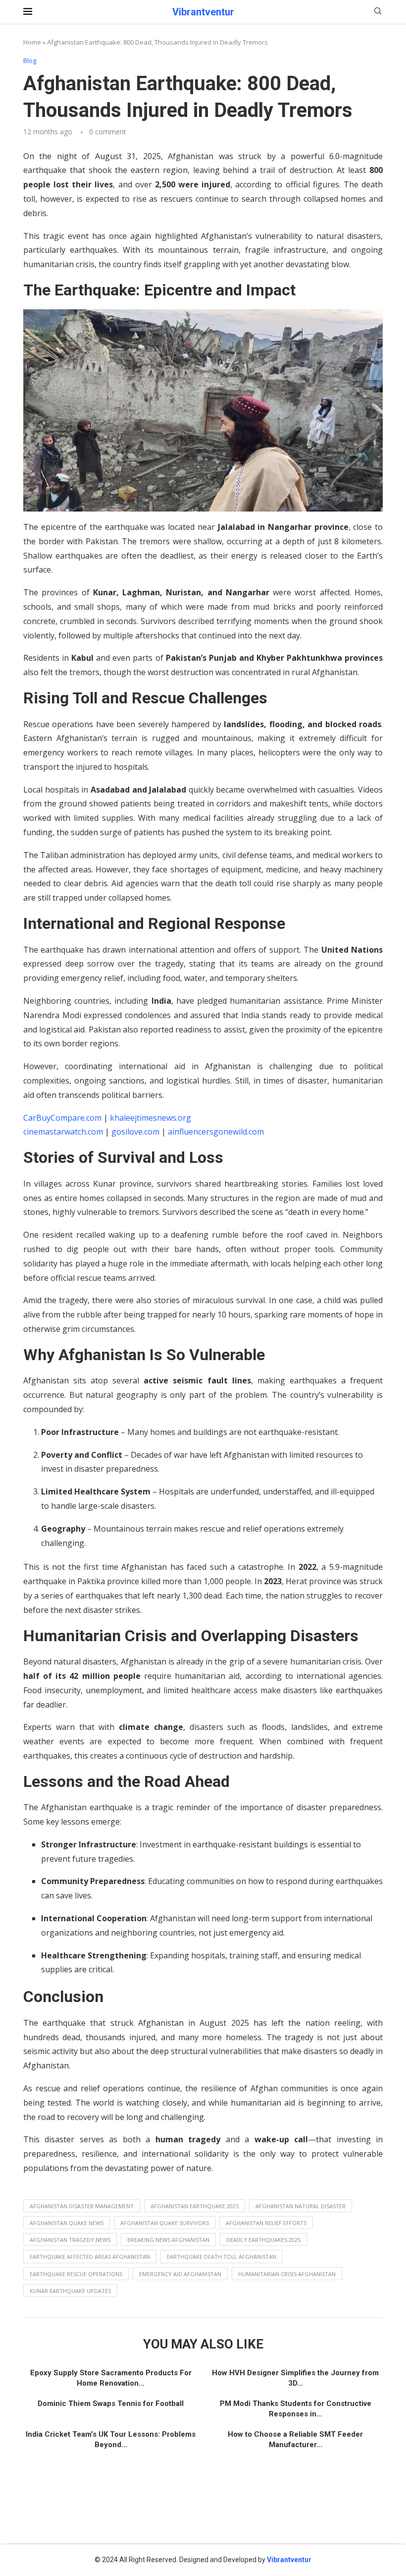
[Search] (378, 12)
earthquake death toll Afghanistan (222, 2257)
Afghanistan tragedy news (70, 2240)
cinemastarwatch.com (63, 1132)
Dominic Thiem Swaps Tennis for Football (111, 2404)
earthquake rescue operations (76, 2274)
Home (32, 42)
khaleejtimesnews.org (151, 1118)
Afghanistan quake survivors (165, 2223)
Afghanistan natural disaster (301, 2206)
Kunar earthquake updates (70, 2291)
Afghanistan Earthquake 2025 (195, 2206)
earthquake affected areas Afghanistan (90, 2257)
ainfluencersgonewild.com (216, 1132)
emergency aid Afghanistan (180, 2274)
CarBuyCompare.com (62, 1118)
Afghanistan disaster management (82, 2206)
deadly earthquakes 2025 (263, 2240)
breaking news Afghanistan (168, 2240)
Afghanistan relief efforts (266, 2223)
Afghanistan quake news (67, 2223)
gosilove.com (135, 1132)
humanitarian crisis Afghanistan (287, 2274)
